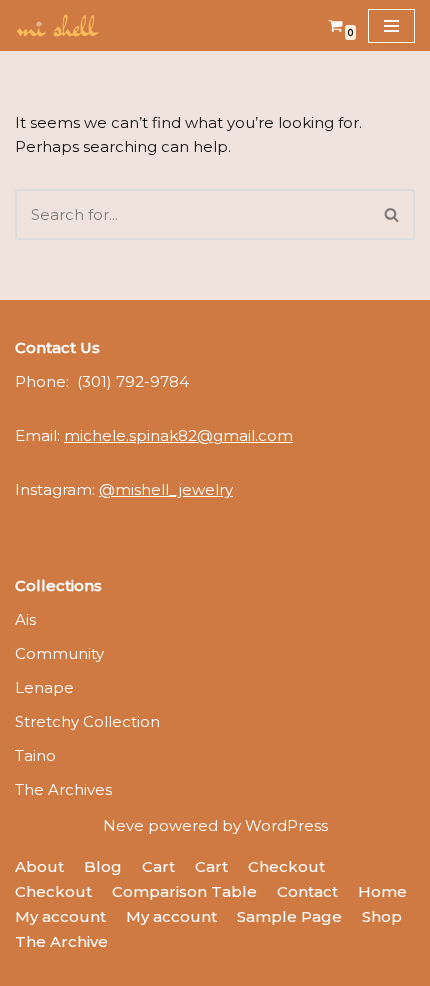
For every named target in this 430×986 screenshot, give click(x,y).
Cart (158, 866)
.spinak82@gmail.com (178, 435)
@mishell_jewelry (166, 489)
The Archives (63, 789)
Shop (382, 916)
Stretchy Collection (87, 721)
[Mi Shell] (57, 25)
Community (59, 653)
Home (382, 891)
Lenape (44, 687)
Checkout (286, 866)
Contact (307, 891)
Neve (123, 825)
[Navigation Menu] (391, 26)
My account (60, 916)
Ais (25, 619)
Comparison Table (184, 891)
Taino (35, 755)
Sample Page (289, 916)
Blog (103, 866)
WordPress (286, 825)
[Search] (392, 214)
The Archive (61, 941)
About (39, 866)
